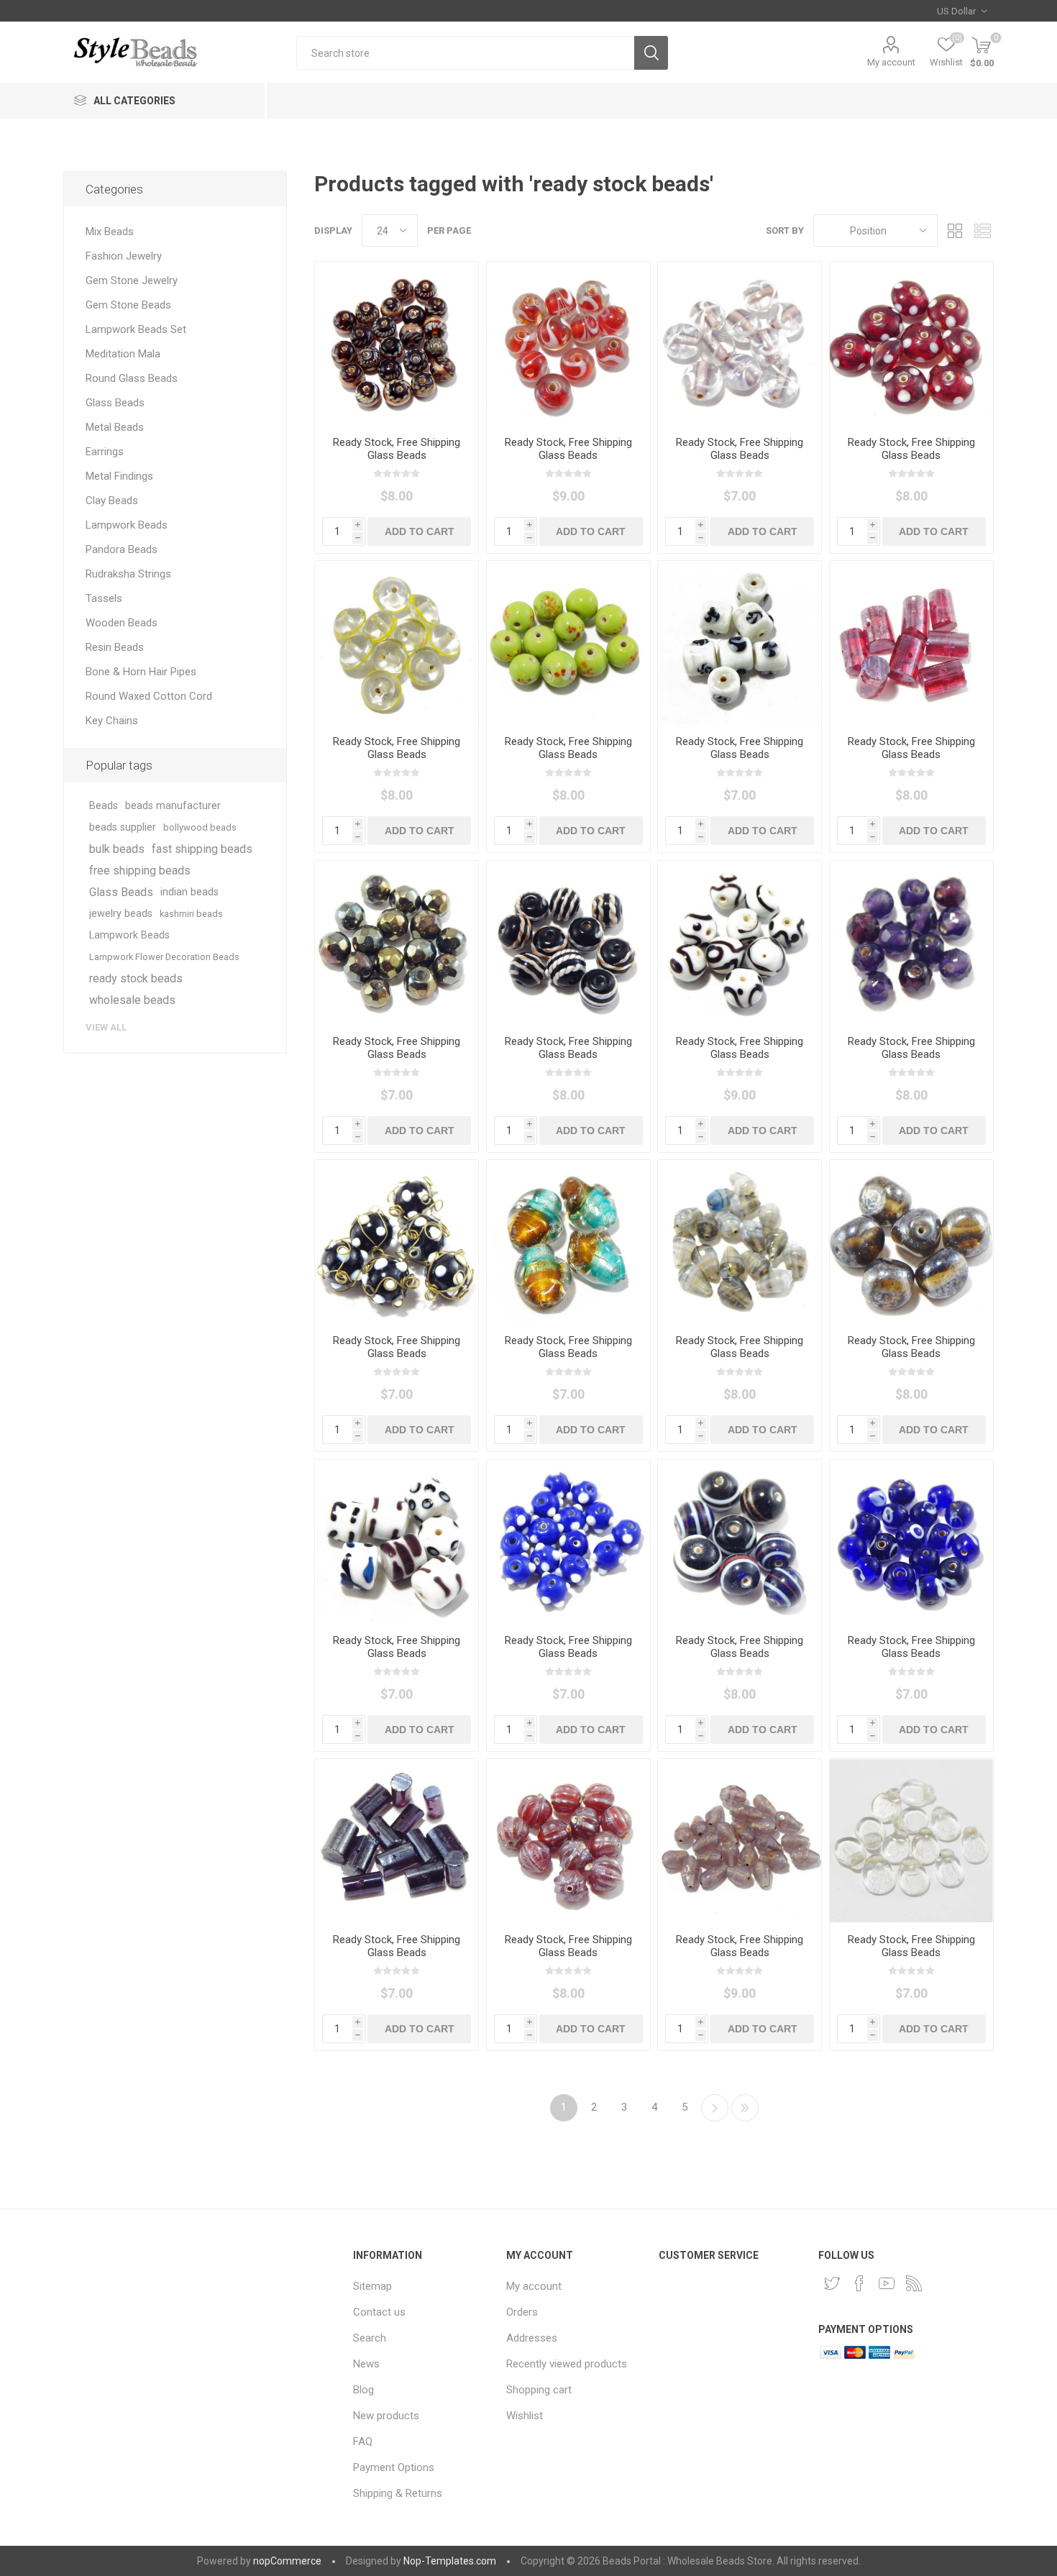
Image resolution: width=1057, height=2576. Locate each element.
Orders (522, 2312)
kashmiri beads (191, 914)
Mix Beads (110, 232)
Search (651, 53)
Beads (104, 806)
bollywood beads (200, 827)
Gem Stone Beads (128, 305)
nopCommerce (287, 2561)
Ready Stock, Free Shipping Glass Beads (397, 449)
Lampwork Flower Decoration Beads (164, 957)
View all (106, 1027)
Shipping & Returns (398, 2493)
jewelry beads (121, 914)
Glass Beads (115, 403)
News (366, 2364)
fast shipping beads (202, 849)
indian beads (189, 892)
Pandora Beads (122, 549)
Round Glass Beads (132, 378)
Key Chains (112, 721)
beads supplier (123, 827)
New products (386, 2416)
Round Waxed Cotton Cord (149, 696)
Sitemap (372, 2286)
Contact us (379, 2312)
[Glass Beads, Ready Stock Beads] (911, 942)
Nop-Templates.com (450, 2561)
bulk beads (117, 849)
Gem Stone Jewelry (132, 280)
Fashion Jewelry (124, 256)
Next (715, 2108)
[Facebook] (859, 2283)
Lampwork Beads (127, 525)
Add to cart (420, 531)
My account (891, 62)
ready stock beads (136, 978)
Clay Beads (112, 501)
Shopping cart (539, 2390)
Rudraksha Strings (128, 574)
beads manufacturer (173, 806)
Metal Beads (115, 427)
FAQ (363, 2442)
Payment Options (394, 2467)
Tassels (104, 598)
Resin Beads (115, 647)
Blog (363, 2390)
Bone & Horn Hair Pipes (141, 672)
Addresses (532, 2338)
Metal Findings (119, 476)
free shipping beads (140, 871)
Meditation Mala (123, 354)
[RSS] (914, 2283)
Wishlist (525, 2416)
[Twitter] (832, 2283)
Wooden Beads (122, 623)
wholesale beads (132, 1000)
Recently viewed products (567, 2364)
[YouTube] (887, 2283)
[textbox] (465, 53)
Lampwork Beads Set (136, 329)
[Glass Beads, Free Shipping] (397, 343)
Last (745, 2108)
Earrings (105, 452)
